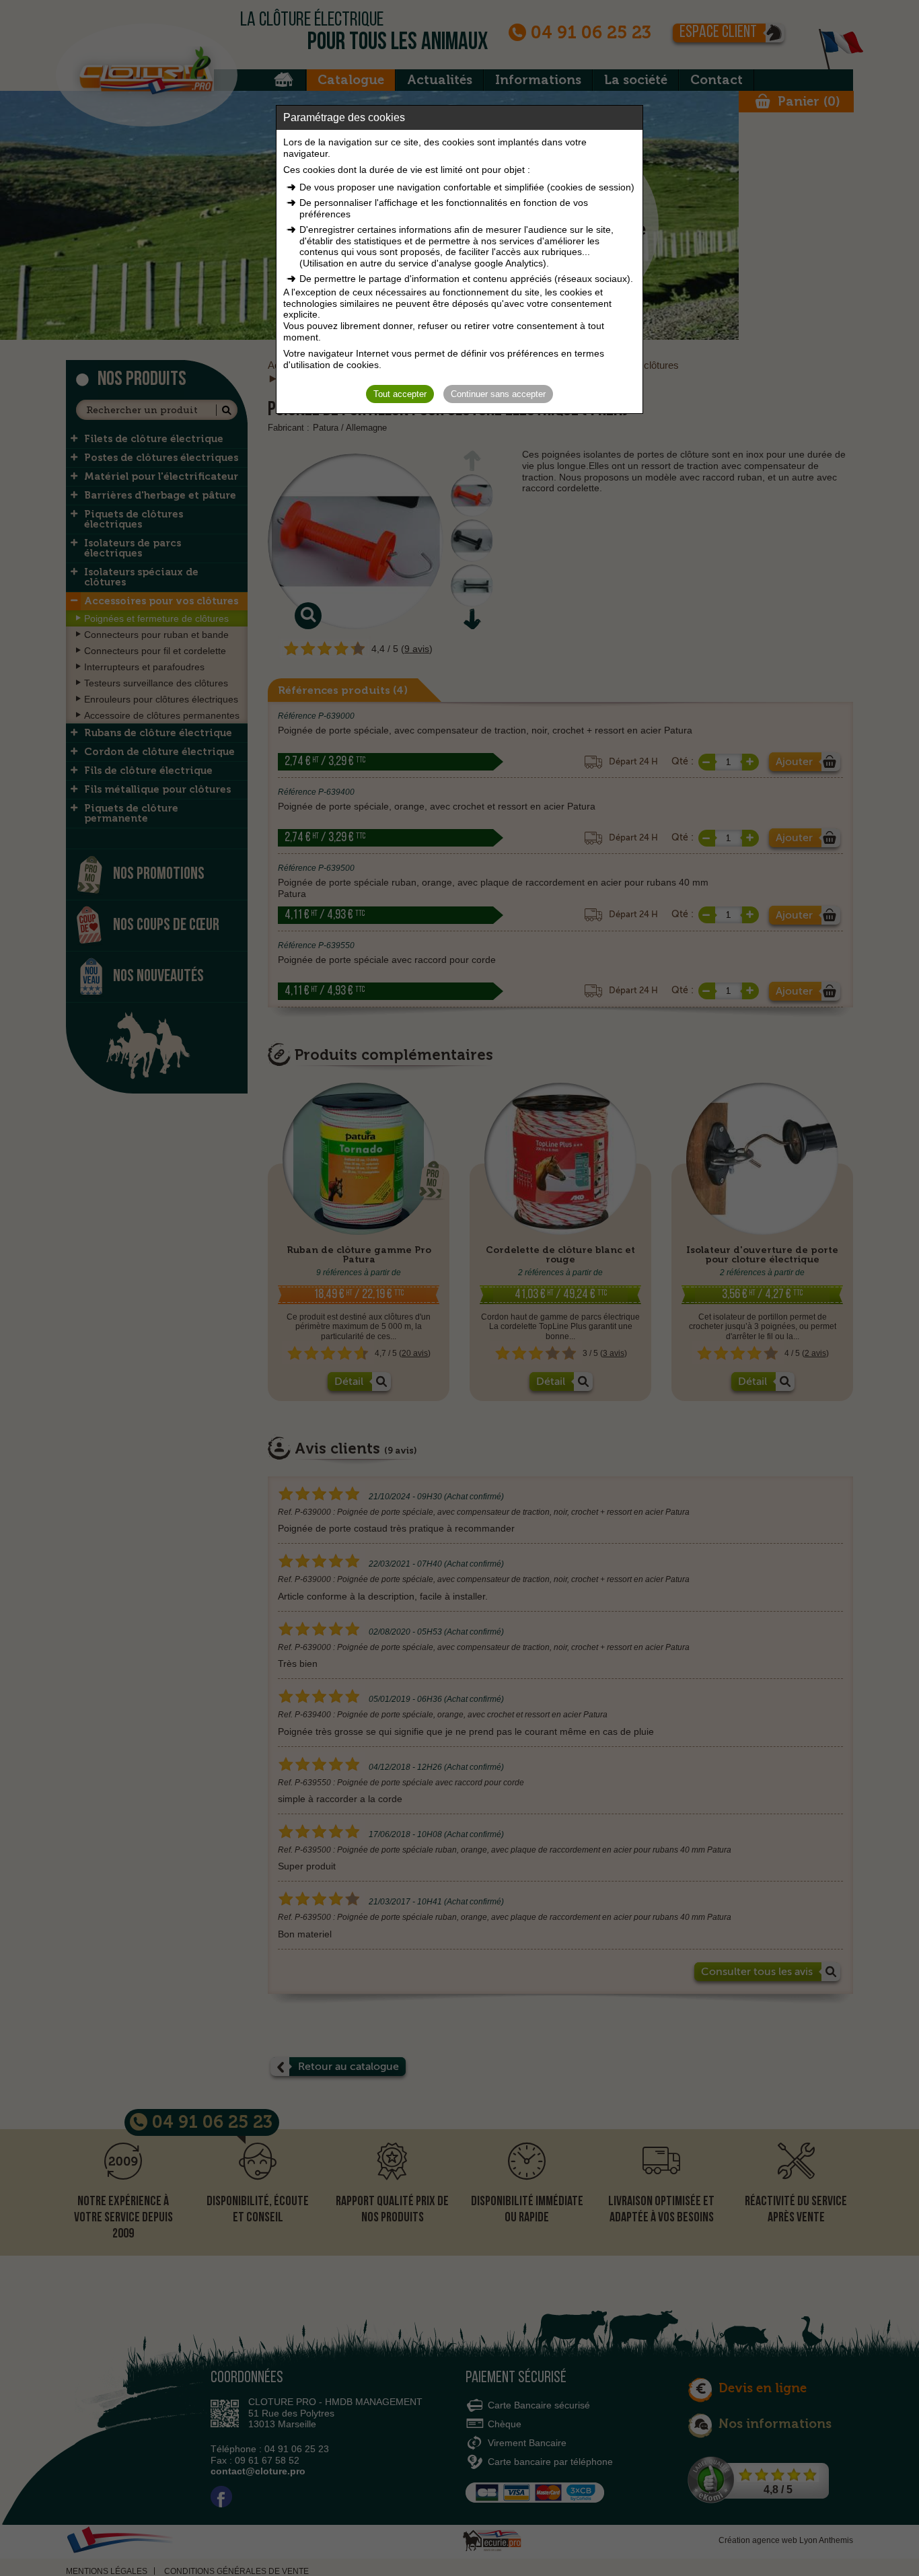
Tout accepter (400, 394)
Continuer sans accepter (498, 394)
